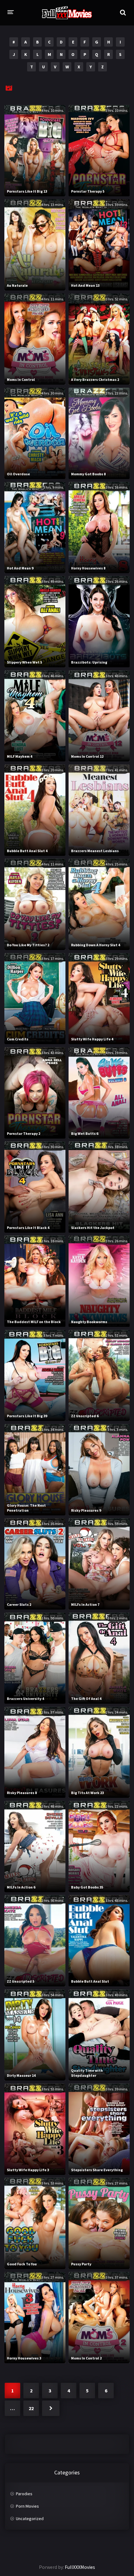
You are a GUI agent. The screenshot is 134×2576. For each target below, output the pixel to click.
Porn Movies (27, 2506)
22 (31, 2408)
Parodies (24, 2494)
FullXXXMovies (80, 2567)
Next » (51, 2408)
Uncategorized (30, 2519)
